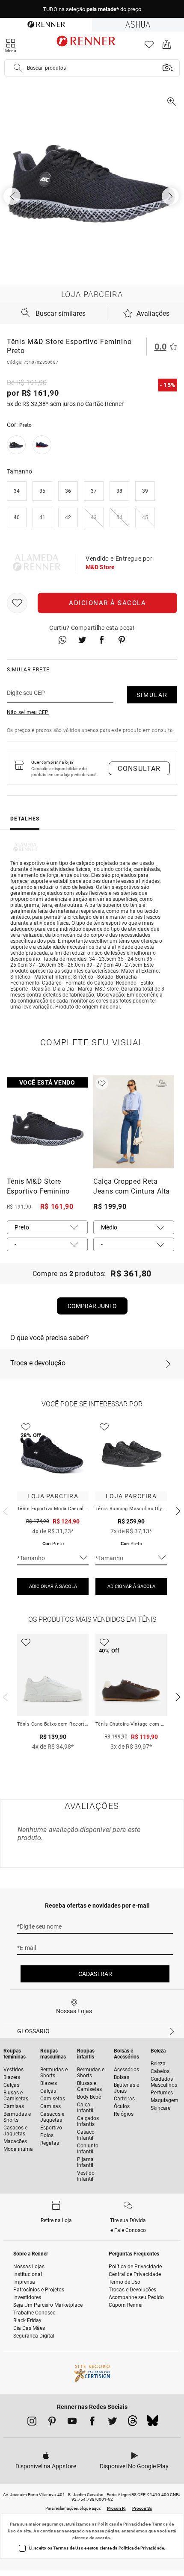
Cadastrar (95, 1974)
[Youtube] (72, 2423)
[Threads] (132, 2423)
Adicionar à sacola (107, 603)
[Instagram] (32, 2423)
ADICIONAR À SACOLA (53, 1586)
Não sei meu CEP (28, 712)
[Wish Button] (17, 603)
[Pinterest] (52, 2423)
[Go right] (171, 196)
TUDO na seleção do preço (92, 9)
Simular (152, 695)
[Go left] (13, 196)
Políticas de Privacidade (123, 2524)
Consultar (139, 769)
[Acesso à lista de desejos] (149, 47)
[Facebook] (92, 2423)
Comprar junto (92, 1306)
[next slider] (4, 1510)
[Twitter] (112, 2423)
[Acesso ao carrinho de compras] (167, 47)
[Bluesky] (153, 2423)
